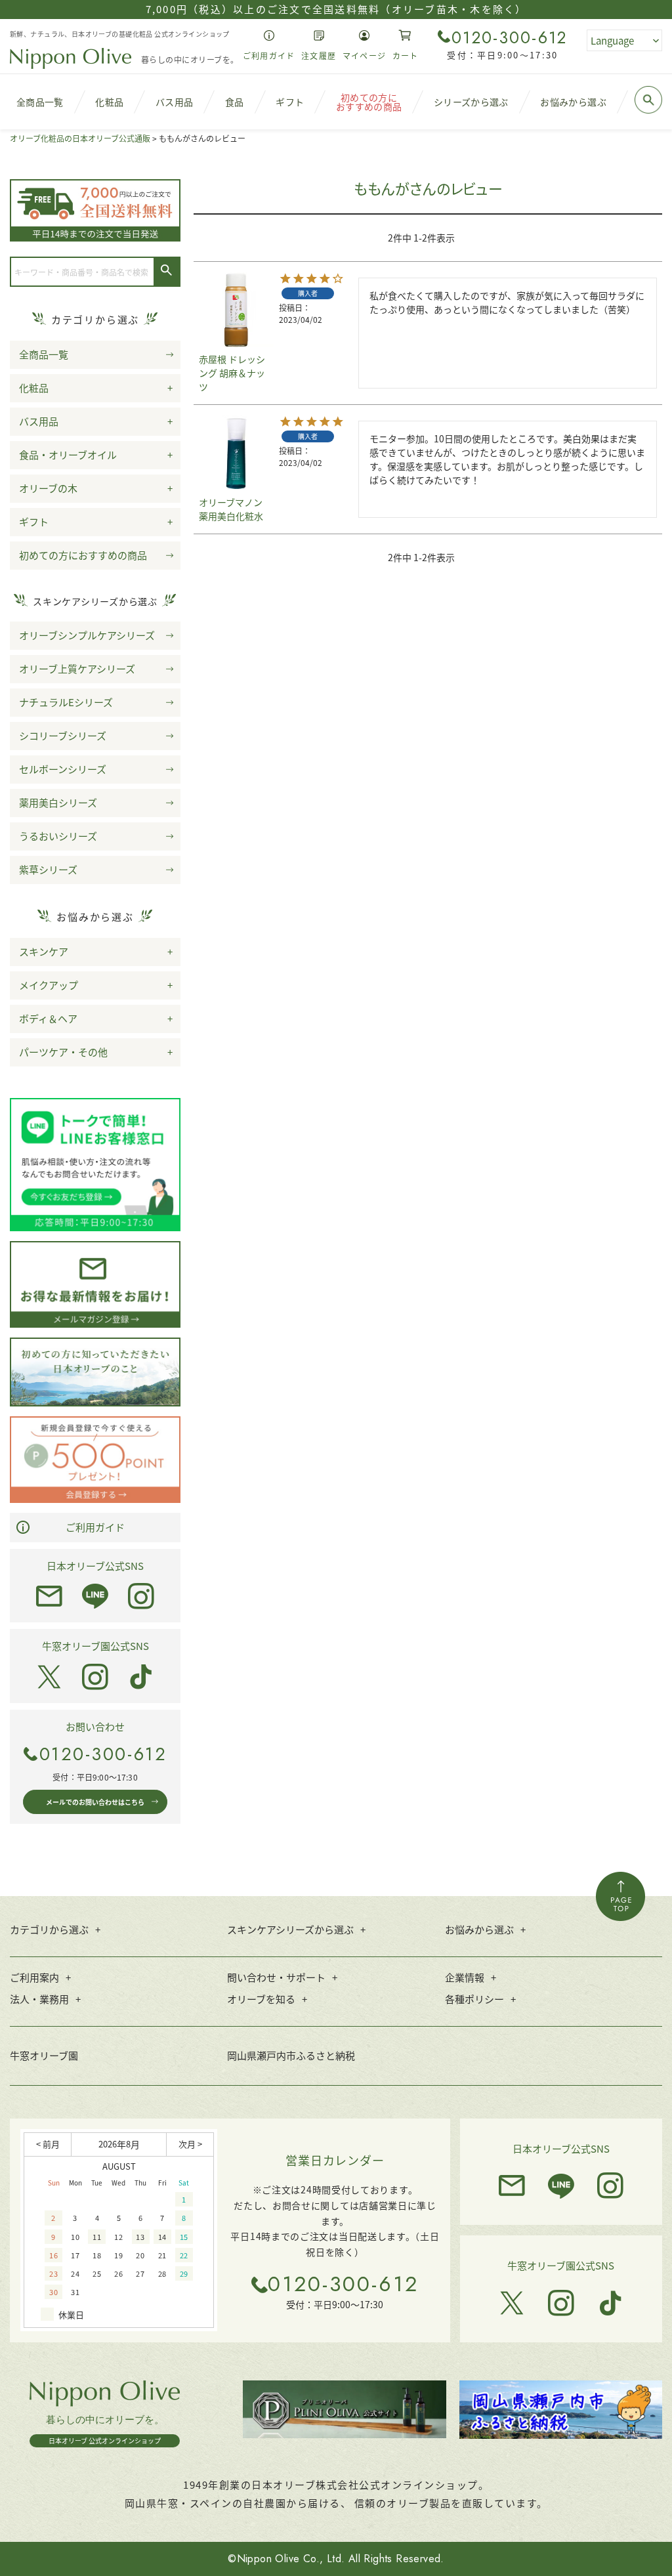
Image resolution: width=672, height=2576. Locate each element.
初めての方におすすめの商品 (83, 555)
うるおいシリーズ (58, 836)
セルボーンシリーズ (63, 769)
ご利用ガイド (95, 1527)
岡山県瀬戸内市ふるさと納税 (291, 2055)
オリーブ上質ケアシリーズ (77, 668)
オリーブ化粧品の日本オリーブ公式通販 (80, 138)
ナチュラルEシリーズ (66, 702)
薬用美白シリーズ (58, 802)
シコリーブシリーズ (63, 735)
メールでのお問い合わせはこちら (95, 1802)
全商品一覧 (44, 354)
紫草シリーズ (48, 869)
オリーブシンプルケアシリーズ (87, 635)
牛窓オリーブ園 (44, 2055)
